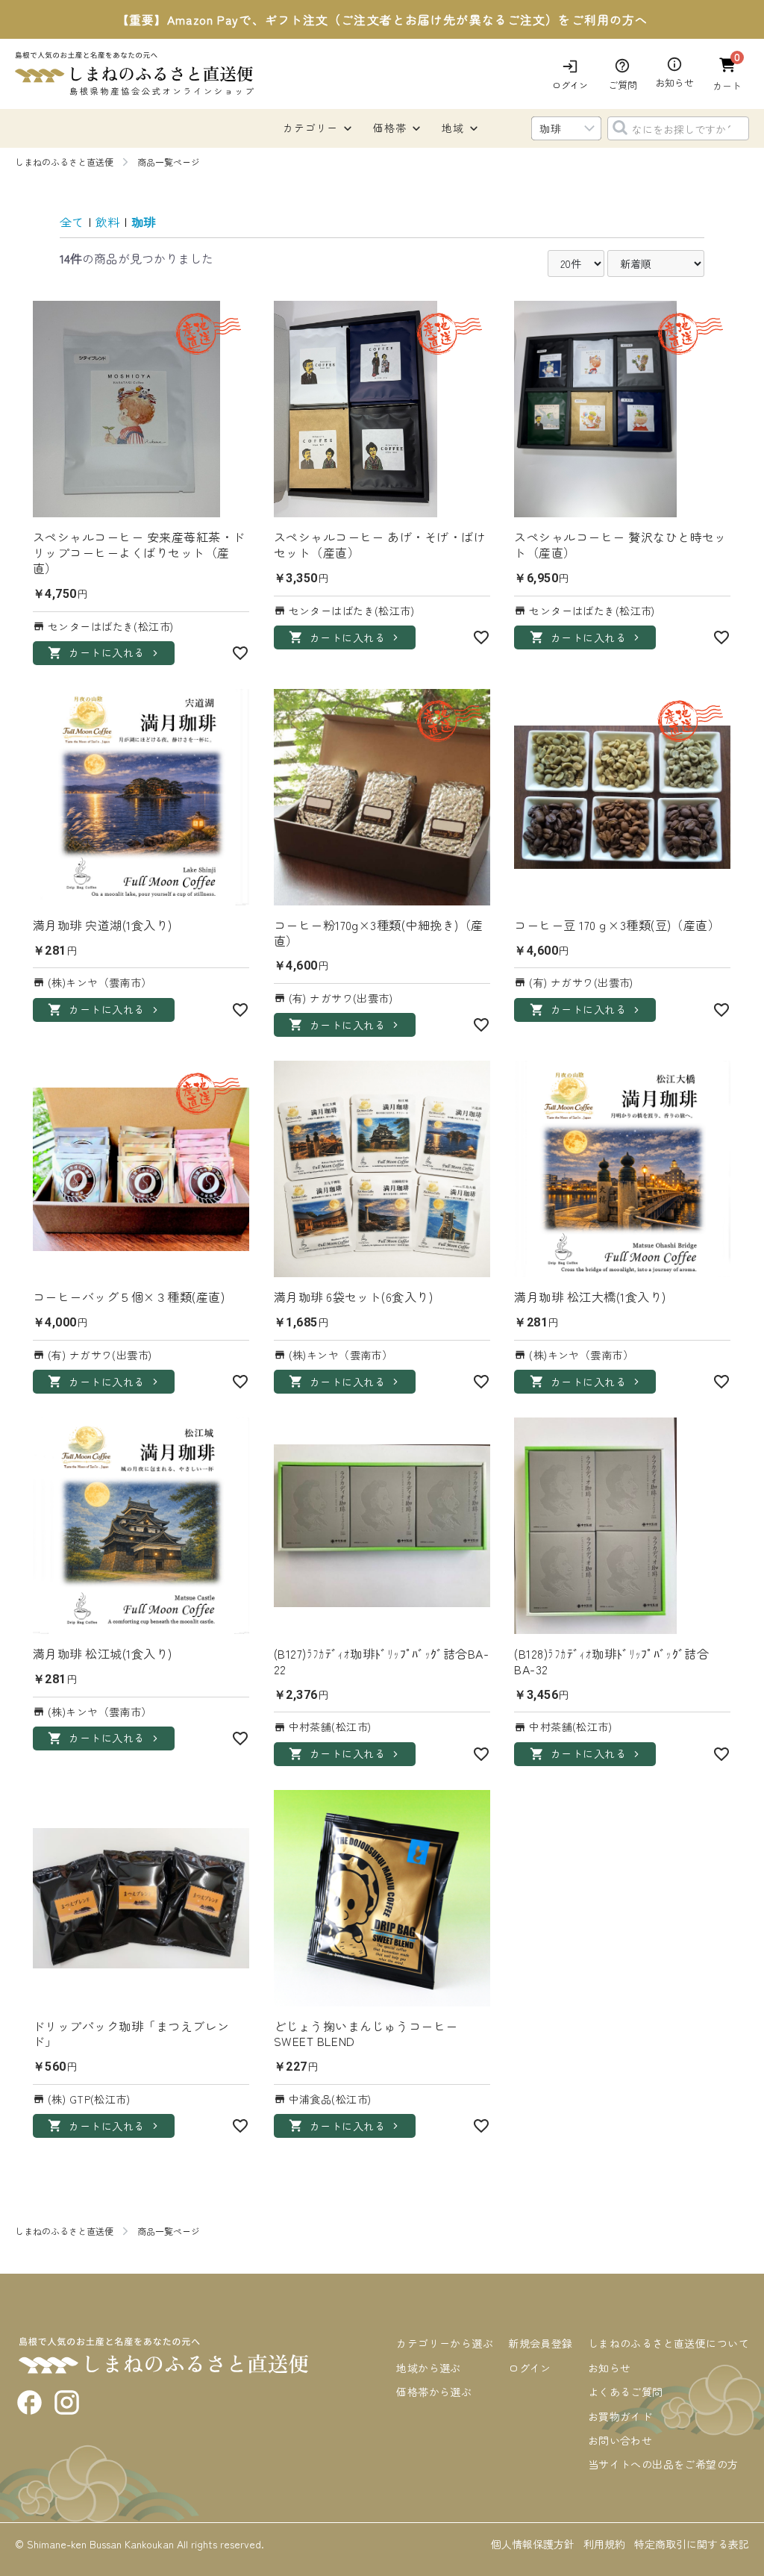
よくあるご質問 (626, 2392)
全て (72, 222)
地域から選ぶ (429, 2368)
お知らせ (610, 2368)
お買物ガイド (620, 2416)
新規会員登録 (541, 2343)
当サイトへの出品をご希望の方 (663, 2464)
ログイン (530, 2368)
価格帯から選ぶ (434, 2392)
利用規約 (604, 2544)
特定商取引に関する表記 (692, 2544)
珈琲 (143, 222)
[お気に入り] (240, 653)
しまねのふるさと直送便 (64, 162)
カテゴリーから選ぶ (445, 2343)
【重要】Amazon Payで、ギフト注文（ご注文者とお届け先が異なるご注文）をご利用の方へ (382, 19)
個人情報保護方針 (533, 2544)
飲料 (107, 222)
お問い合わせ (620, 2440)
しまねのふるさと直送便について (668, 2343)
